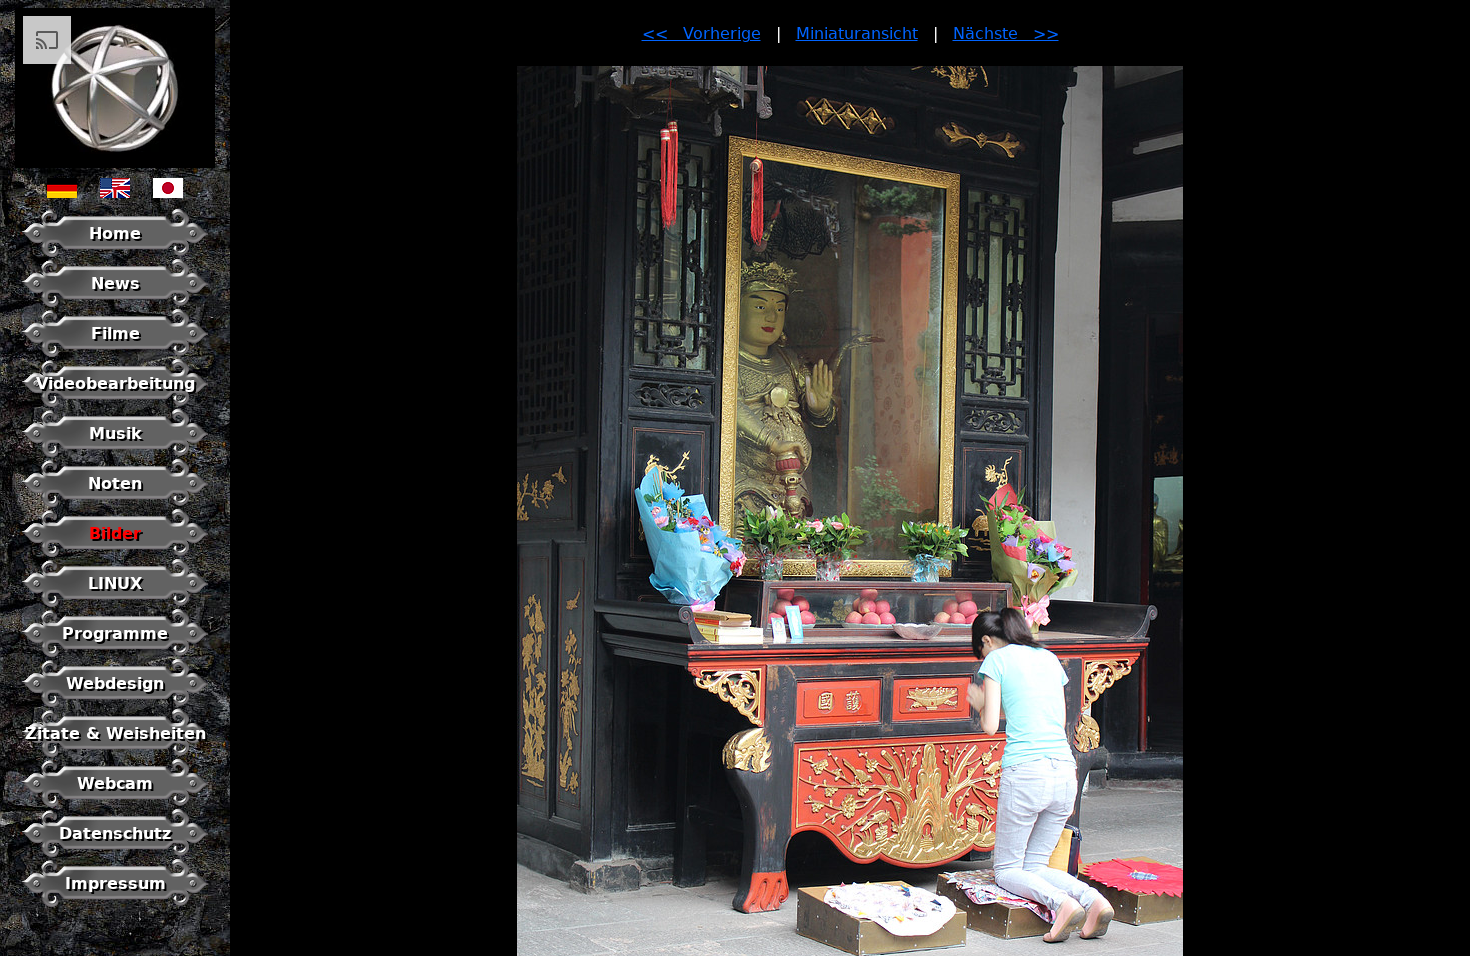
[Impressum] (115, 902)
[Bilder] (115, 552)
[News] (115, 302)
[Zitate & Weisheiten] (115, 752)
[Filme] (115, 352)
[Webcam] (115, 802)
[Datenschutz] (115, 852)
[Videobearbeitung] (115, 402)
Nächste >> (1006, 33)
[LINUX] (115, 602)
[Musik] (115, 452)
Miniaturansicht (857, 33)
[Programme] (115, 652)
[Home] (115, 252)
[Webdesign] (115, 702)
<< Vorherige (701, 33)
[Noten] (115, 502)
